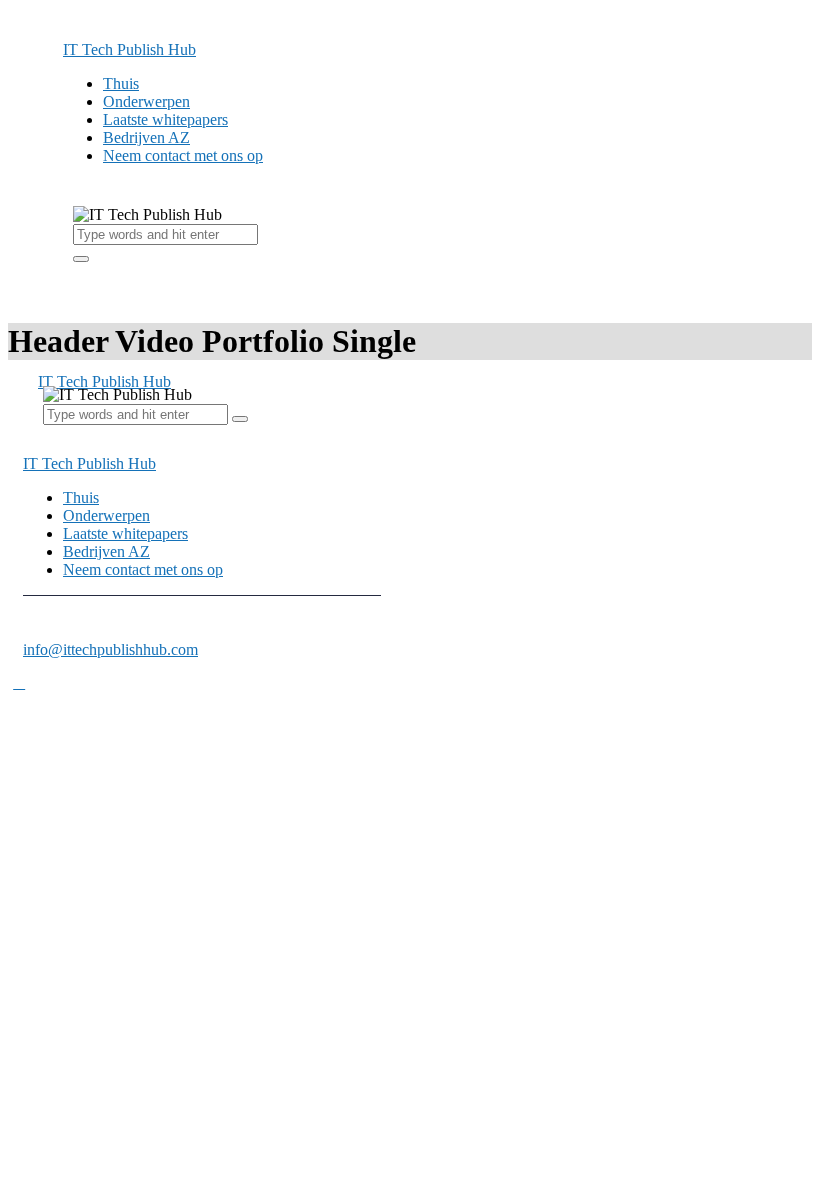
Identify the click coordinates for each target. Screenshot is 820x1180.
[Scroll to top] (19, 682)
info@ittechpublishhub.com (110, 649)
